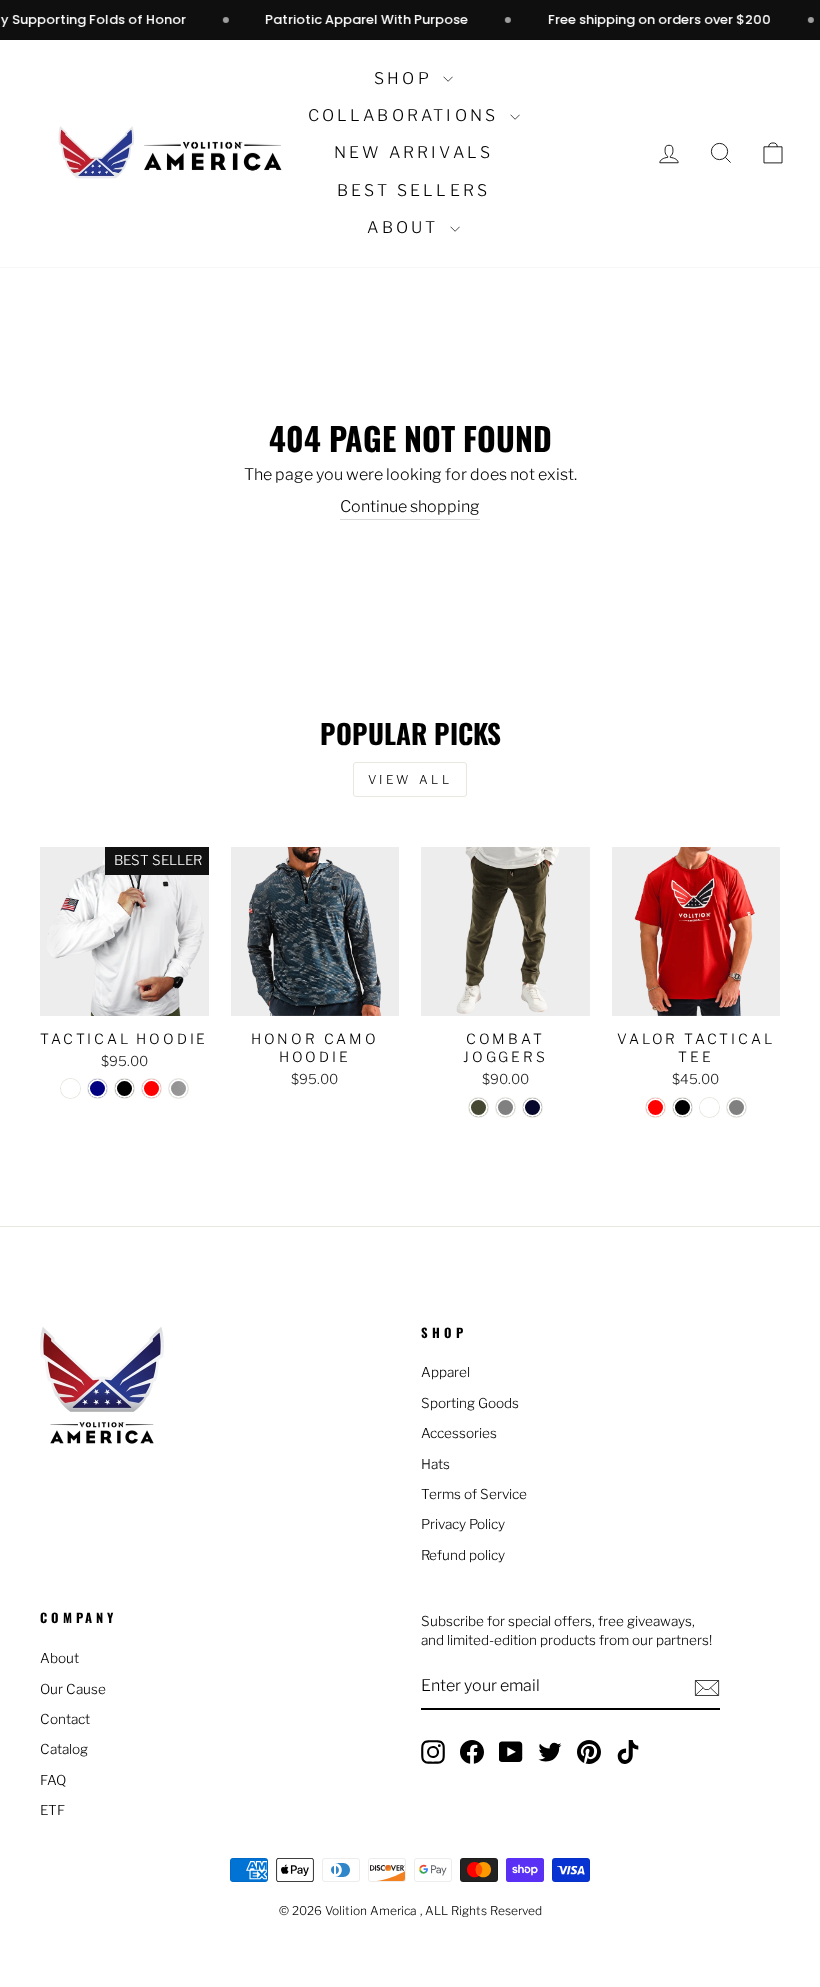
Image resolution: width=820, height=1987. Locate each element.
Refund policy (463, 1555)
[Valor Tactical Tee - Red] (655, 1107)
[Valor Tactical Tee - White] (709, 1107)
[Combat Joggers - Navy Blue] (532, 1107)
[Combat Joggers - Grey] (505, 1107)
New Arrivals (413, 152)
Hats (435, 1464)
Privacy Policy (463, 1524)
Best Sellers (413, 190)
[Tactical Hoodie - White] (70, 1088)
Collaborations (406, 115)
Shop (406, 78)
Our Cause (73, 1689)
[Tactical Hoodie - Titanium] (178, 1088)
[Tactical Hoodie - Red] (151, 1088)
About (405, 227)
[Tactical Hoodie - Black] (124, 1088)
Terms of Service (474, 1494)
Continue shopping (410, 506)
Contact (65, 1719)
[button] (773, 153)
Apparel (445, 1372)
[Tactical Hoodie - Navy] (97, 1088)
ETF (52, 1810)
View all (410, 779)
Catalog (64, 1749)
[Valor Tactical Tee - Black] (682, 1107)
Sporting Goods (470, 1403)
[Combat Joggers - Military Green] (478, 1107)
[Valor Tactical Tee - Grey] (736, 1107)
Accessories (459, 1433)
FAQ (53, 1780)
